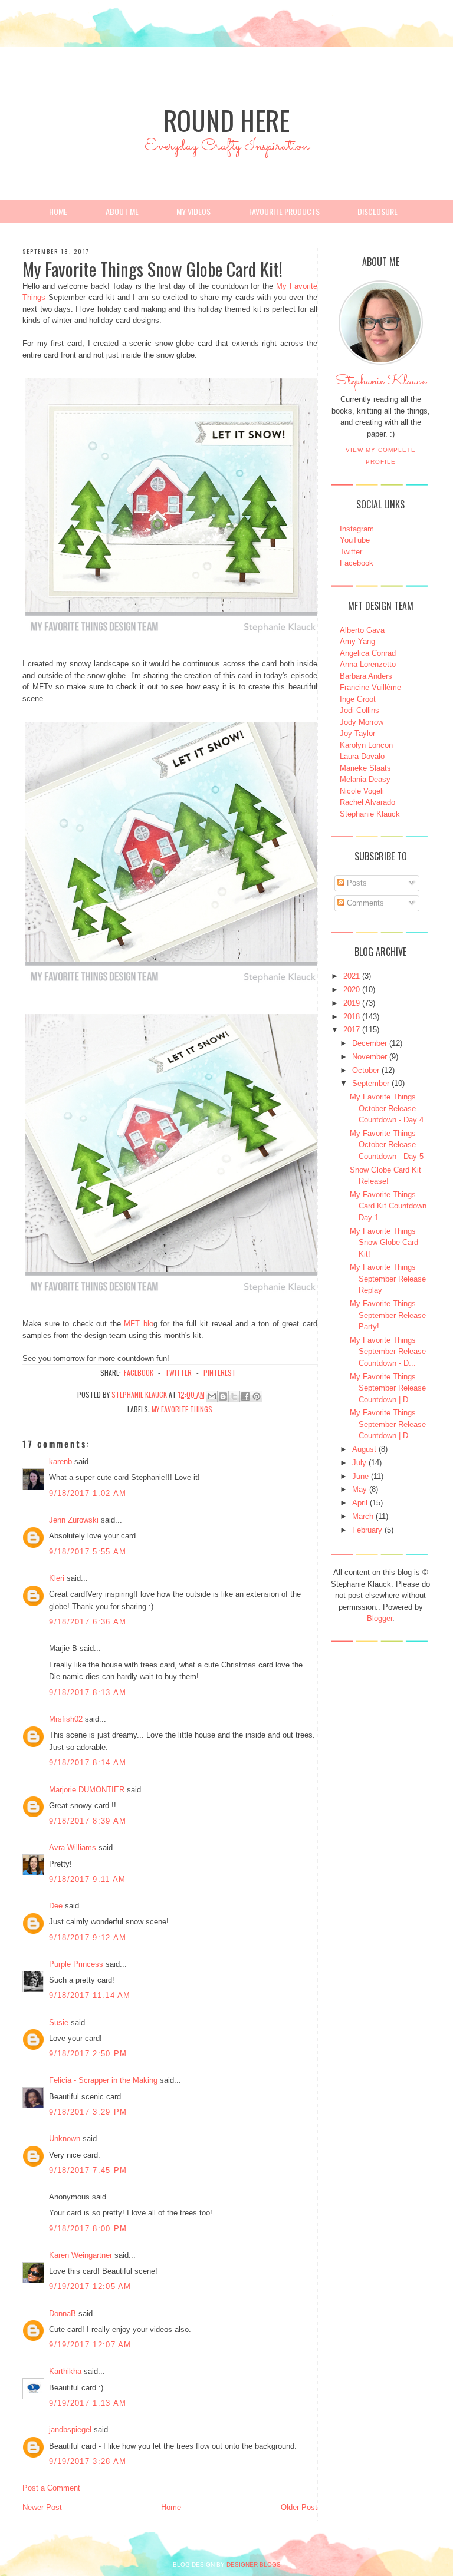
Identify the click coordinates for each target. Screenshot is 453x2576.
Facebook (357, 563)
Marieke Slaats (365, 768)
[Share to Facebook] (245, 1396)
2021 (352, 976)
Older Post (299, 2507)
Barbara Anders (366, 676)
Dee (56, 1906)
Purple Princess (76, 1964)
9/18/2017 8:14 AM (88, 1763)
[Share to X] (234, 1396)
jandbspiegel (70, 2430)
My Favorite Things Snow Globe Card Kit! (384, 1243)
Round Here (226, 120)
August (364, 1449)
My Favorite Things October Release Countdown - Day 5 (387, 1145)
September (371, 1083)
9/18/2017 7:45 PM (88, 2170)
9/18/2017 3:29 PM (88, 2112)
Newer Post (42, 2507)
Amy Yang (357, 641)
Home (58, 211)
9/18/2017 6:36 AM (88, 1622)
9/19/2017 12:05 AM (90, 2286)
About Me (122, 211)
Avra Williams (73, 1847)
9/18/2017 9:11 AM (87, 1879)
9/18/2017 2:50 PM (88, 2054)
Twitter (351, 552)
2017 (352, 1030)
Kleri (57, 1578)
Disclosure (377, 211)
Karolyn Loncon (366, 745)
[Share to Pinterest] (257, 1396)
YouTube (355, 540)
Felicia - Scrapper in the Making (103, 2080)
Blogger (380, 1618)
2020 (352, 990)
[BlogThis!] (223, 1396)
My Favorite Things (182, 1409)
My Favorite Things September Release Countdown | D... (388, 1388)
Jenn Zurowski (74, 1520)
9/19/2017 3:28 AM (88, 2461)
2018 (352, 1017)
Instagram (357, 529)
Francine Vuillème (370, 687)
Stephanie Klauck (381, 384)
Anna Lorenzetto (368, 664)
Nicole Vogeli (362, 791)
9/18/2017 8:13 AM (88, 1692)
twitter (178, 1373)
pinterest (220, 1373)
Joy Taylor (357, 733)
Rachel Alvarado (367, 802)
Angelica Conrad (368, 653)
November (370, 1057)
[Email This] (212, 1396)
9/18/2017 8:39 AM (88, 1821)
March (363, 1516)
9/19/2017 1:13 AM (88, 2403)
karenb (60, 1462)
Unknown (65, 2139)
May (360, 1489)
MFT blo (139, 1324)
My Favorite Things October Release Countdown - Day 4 (387, 1108)
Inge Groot (358, 699)
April (360, 1503)
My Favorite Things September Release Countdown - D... (388, 1352)
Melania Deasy (365, 779)
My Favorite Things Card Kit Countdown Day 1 (388, 1206)
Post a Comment (51, 2488)
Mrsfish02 (66, 1719)
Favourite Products (284, 211)
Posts (356, 883)
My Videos (193, 211)
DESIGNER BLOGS (254, 2565)
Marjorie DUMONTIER (88, 1790)
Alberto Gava (362, 630)
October (366, 1070)
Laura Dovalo (362, 756)
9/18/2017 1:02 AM (88, 1493)
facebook (139, 1373)
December (370, 1043)
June (360, 1476)
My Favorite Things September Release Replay (388, 1279)
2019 (352, 1003)
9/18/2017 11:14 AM (90, 1995)
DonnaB (63, 2314)
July (359, 1463)
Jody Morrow (362, 722)
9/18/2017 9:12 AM (88, 1938)
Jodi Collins (360, 710)
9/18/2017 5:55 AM (88, 1552)
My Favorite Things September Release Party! (388, 1315)
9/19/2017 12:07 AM (90, 2345)
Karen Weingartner (81, 2255)
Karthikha (65, 2371)
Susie (59, 2022)
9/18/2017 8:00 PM (88, 2229)
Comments (364, 903)
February (367, 1530)
